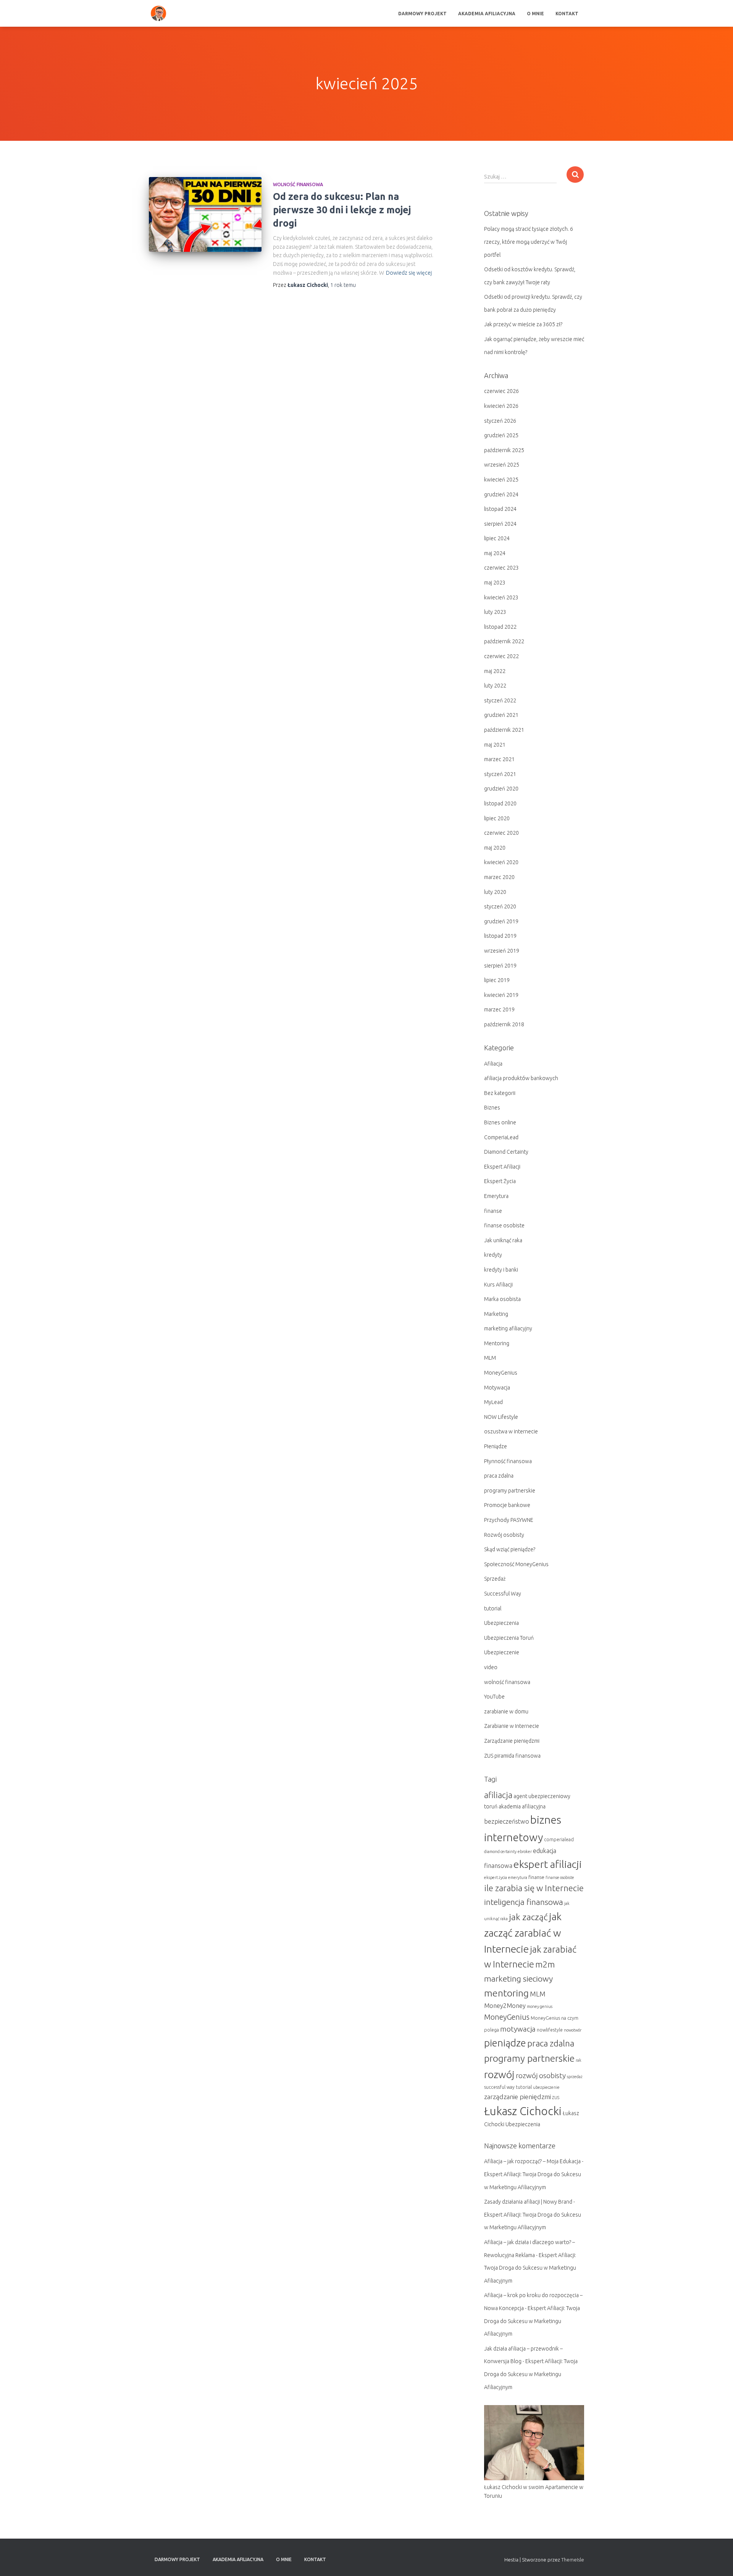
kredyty (493, 1255)
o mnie (535, 14)
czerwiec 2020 (501, 833)
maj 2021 (495, 745)
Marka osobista (502, 1299)
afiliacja (498, 1795)
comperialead (559, 1839)
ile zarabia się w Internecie (534, 1888)
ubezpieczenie (546, 2087)
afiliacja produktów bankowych (521, 1078)
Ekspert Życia (500, 1181)
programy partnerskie (510, 1491)
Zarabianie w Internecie (512, 1726)
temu (343, 285)
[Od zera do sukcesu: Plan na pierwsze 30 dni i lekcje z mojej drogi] (205, 215)
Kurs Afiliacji (498, 1285)
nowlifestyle (550, 2030)
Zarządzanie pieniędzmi (512, 1741)
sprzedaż (575, 2077)
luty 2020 (495, 892)
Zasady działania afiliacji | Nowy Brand (528, 2202)
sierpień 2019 (500, 966)
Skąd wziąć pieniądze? (510, 1549)
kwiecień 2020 (501, 862)
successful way (499, 2087)
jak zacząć (528, 1917)
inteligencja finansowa (524, 1902)
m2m (545, 1964)
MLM (490, 1358)
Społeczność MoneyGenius (516, 1564)
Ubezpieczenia (501, 1623)
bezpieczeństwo (507, 1821)
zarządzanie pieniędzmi (517, 2097)
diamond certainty (500, 1851)
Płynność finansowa (508, 1461)
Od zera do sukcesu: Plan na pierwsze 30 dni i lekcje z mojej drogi (342, 210)
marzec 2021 (499, 759)
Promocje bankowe (507, 1505)
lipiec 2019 (497, 980)
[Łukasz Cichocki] (158, 13)
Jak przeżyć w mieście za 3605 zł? (523, 324)
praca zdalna (499, 1476)
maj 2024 (495, 553)
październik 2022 (504, 641)
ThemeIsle (573, 2560)
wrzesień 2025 (502, 465)
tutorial (493, 1608)
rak (579, 2060)
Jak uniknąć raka (503, 1240)
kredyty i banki (501, 1270)
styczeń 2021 (500, 774)
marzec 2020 (499, 877)
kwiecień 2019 (501, 995)
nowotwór (573, 2030)
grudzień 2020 (501, 789)
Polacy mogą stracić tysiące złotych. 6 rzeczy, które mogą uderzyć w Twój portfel (529, 242)
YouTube (494, 1697)
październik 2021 (504, 730)
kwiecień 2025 (501, 480)
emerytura (518, 1877)
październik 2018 (504, 1024)
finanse (493, 1211)
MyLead (493, 1402)
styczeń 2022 (500, 700)
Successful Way (503, 1594)
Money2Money (505, 2006)
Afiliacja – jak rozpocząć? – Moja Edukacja (532, 2161)
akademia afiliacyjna (522, 1806)
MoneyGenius (501, 1373)
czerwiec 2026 (501, 391)
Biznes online (500, 1122)
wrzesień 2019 (502, 951)
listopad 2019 (500, 936)
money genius (540, 2006)
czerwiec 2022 (501, 656)
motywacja (518, 2029)
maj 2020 (495, 848)
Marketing (496, 1314)
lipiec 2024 (497, 538)
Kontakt (567, 14)
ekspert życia (496, 1877)
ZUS (556, 2098)
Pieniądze (496, 1446)
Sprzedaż (495, 1579)
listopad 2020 (500, 803)
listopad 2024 (500, 509)
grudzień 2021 (501, 715)
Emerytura (496, 1196)
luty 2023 (495, 612)
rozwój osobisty (541, 2075)
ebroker (525, 1851)
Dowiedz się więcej (409, 273)
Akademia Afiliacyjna (487, 14)
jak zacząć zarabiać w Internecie (523, 1933)
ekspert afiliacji (548, 1864)
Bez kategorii (500, 1093)
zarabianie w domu (506, 1711)
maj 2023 (495, 583)
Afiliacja (493, 1064)
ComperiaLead (501, 1137)
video (491, 1667)
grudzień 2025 (501, 435)
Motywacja (497, 1388)
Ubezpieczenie (502, 1652)
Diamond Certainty (506, 1152)
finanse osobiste (504, 1225)
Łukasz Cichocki (523, 2111)
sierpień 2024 (500, 524)
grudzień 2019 (501, 921)
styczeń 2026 (500, 421)
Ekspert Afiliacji (502, 1167)
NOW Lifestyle (501, 1417)
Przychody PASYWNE (509, 1520)
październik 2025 (504, 450)
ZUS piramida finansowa (512, 1756)
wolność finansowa (298, 184)
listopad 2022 (500, 627)
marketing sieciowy (518, 1979)
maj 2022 (495, 671)
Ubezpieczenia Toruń (509, 1638)
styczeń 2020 (500, 906)
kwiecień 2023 (501, 597)
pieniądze (505, 2043)
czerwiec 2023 (501, 568)
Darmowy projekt (422, 14)
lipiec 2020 (497, 818)
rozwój (499, 2074)
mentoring (506, 1993)
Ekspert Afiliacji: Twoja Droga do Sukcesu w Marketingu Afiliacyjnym (530, 2268)
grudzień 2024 (501, 494)
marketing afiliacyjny (508, 1328)
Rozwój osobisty (504, 1535)
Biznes (492, 1108)
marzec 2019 (499, 1009)
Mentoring (497, 1343)
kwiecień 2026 (501, 406)
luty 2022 (495, 686)
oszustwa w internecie (511, 1431)
